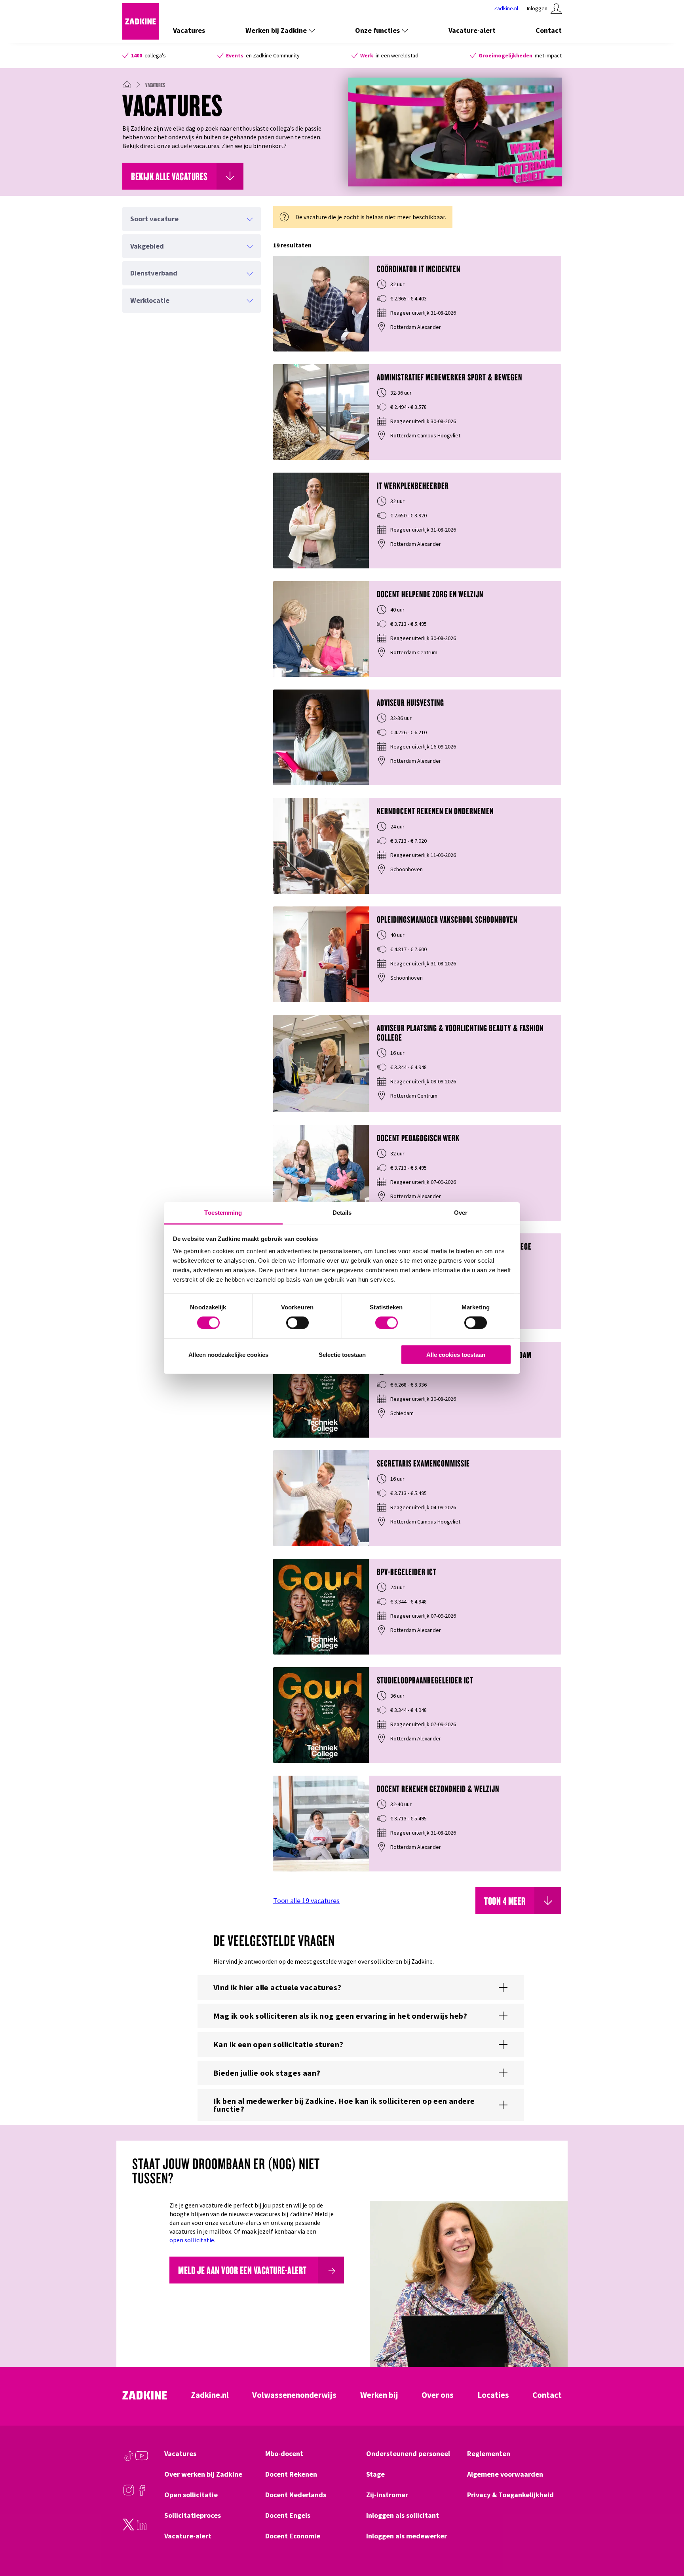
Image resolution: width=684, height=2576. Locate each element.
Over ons (438, 2395)
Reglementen (489, 2454)
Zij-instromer (387, 2495)
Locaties (493, 2395)
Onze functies (377, 30)
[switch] (297, 1323)
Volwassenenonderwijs (294, 2395)
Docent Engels (288, 2515)
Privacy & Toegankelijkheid (510, 2495)
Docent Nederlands (296, 2495)
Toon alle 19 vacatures (306, 1901)
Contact (549, 30)
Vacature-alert (472, 30)
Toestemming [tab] (223, 1213)
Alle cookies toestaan (456, 1355)
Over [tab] (461, 1213)
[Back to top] (667, 2541)
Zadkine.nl (210, 2395)
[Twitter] (129, 2529)
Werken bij (379, 2395)
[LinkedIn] (142, 2529)
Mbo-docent (284, 2454)
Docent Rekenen (291, 2474)
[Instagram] (129, 2494)
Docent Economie (293, 2536)
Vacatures (189, 30)
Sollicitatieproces (193, 2515)
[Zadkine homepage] (141, 37)
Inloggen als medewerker (407, 2536)
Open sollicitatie (191, 2495)
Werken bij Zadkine (276, 30)
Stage (375, 2474)
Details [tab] (342, 1213)
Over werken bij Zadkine (203, 2474)
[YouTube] (142, 2460)
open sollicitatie (192, 2240)
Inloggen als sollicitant (403, 2515)
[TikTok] (129, 2460)
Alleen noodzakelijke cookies (228, 1355)
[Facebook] (142, 2494)
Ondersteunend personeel (408, 2454)
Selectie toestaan (342, 1355)
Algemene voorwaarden (505, 2474)
